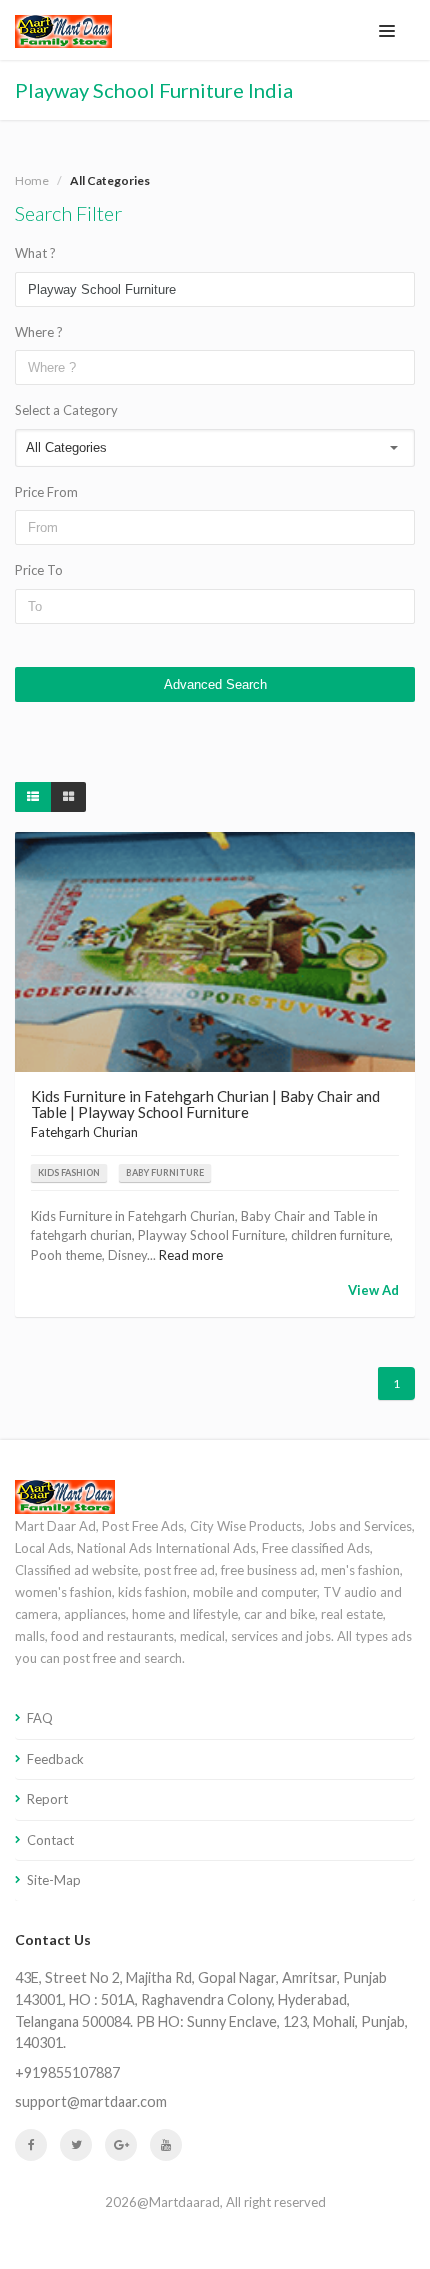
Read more (191, 1255)
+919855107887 (67, 2072)
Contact (50, 1840)
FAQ (40, 1718)
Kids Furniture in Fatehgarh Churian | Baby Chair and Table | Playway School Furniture (205, 1104)
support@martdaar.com (91, 2101)
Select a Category (66, 410)
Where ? (39, 332)
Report (47, 1799)
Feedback (55, 1759)
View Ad (373, 1290)
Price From (46, 492)
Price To (39, 570)
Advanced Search (215, 684)
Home (32, 180)
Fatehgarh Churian (84, 1132)
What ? (35, 253)
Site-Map (54, 1880)
